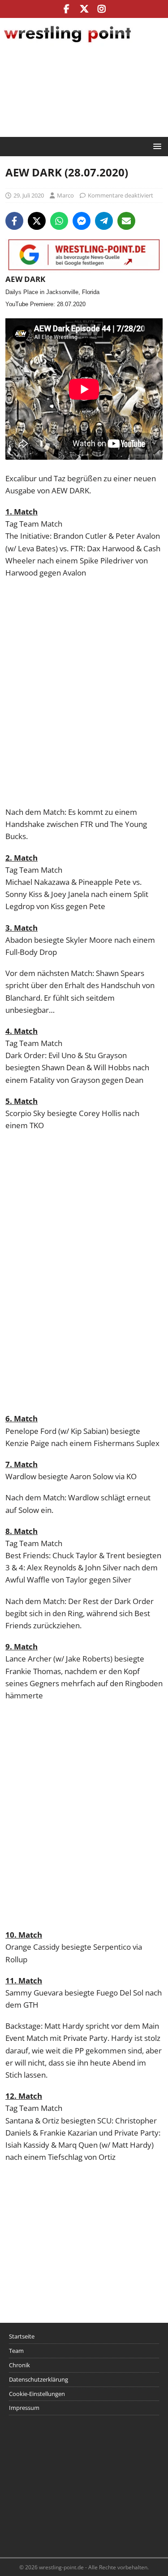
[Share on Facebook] (14, 221)
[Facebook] (67, 9)
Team (16, 2351)
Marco (65, 195)
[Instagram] (101, 9)
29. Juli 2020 (29, 195)
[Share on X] (37, 221)
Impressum (24, 2408)
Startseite (22, 2336)
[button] (156, 146)
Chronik (19, 2365)
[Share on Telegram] (104, 221)
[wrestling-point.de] (67, 44)
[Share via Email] (126, 221)
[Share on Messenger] (82, 221)
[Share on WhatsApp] (59, 221)
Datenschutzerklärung (39, 2379)
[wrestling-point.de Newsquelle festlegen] (84, 267)
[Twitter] (84, 9)
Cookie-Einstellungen (37, 2394)
